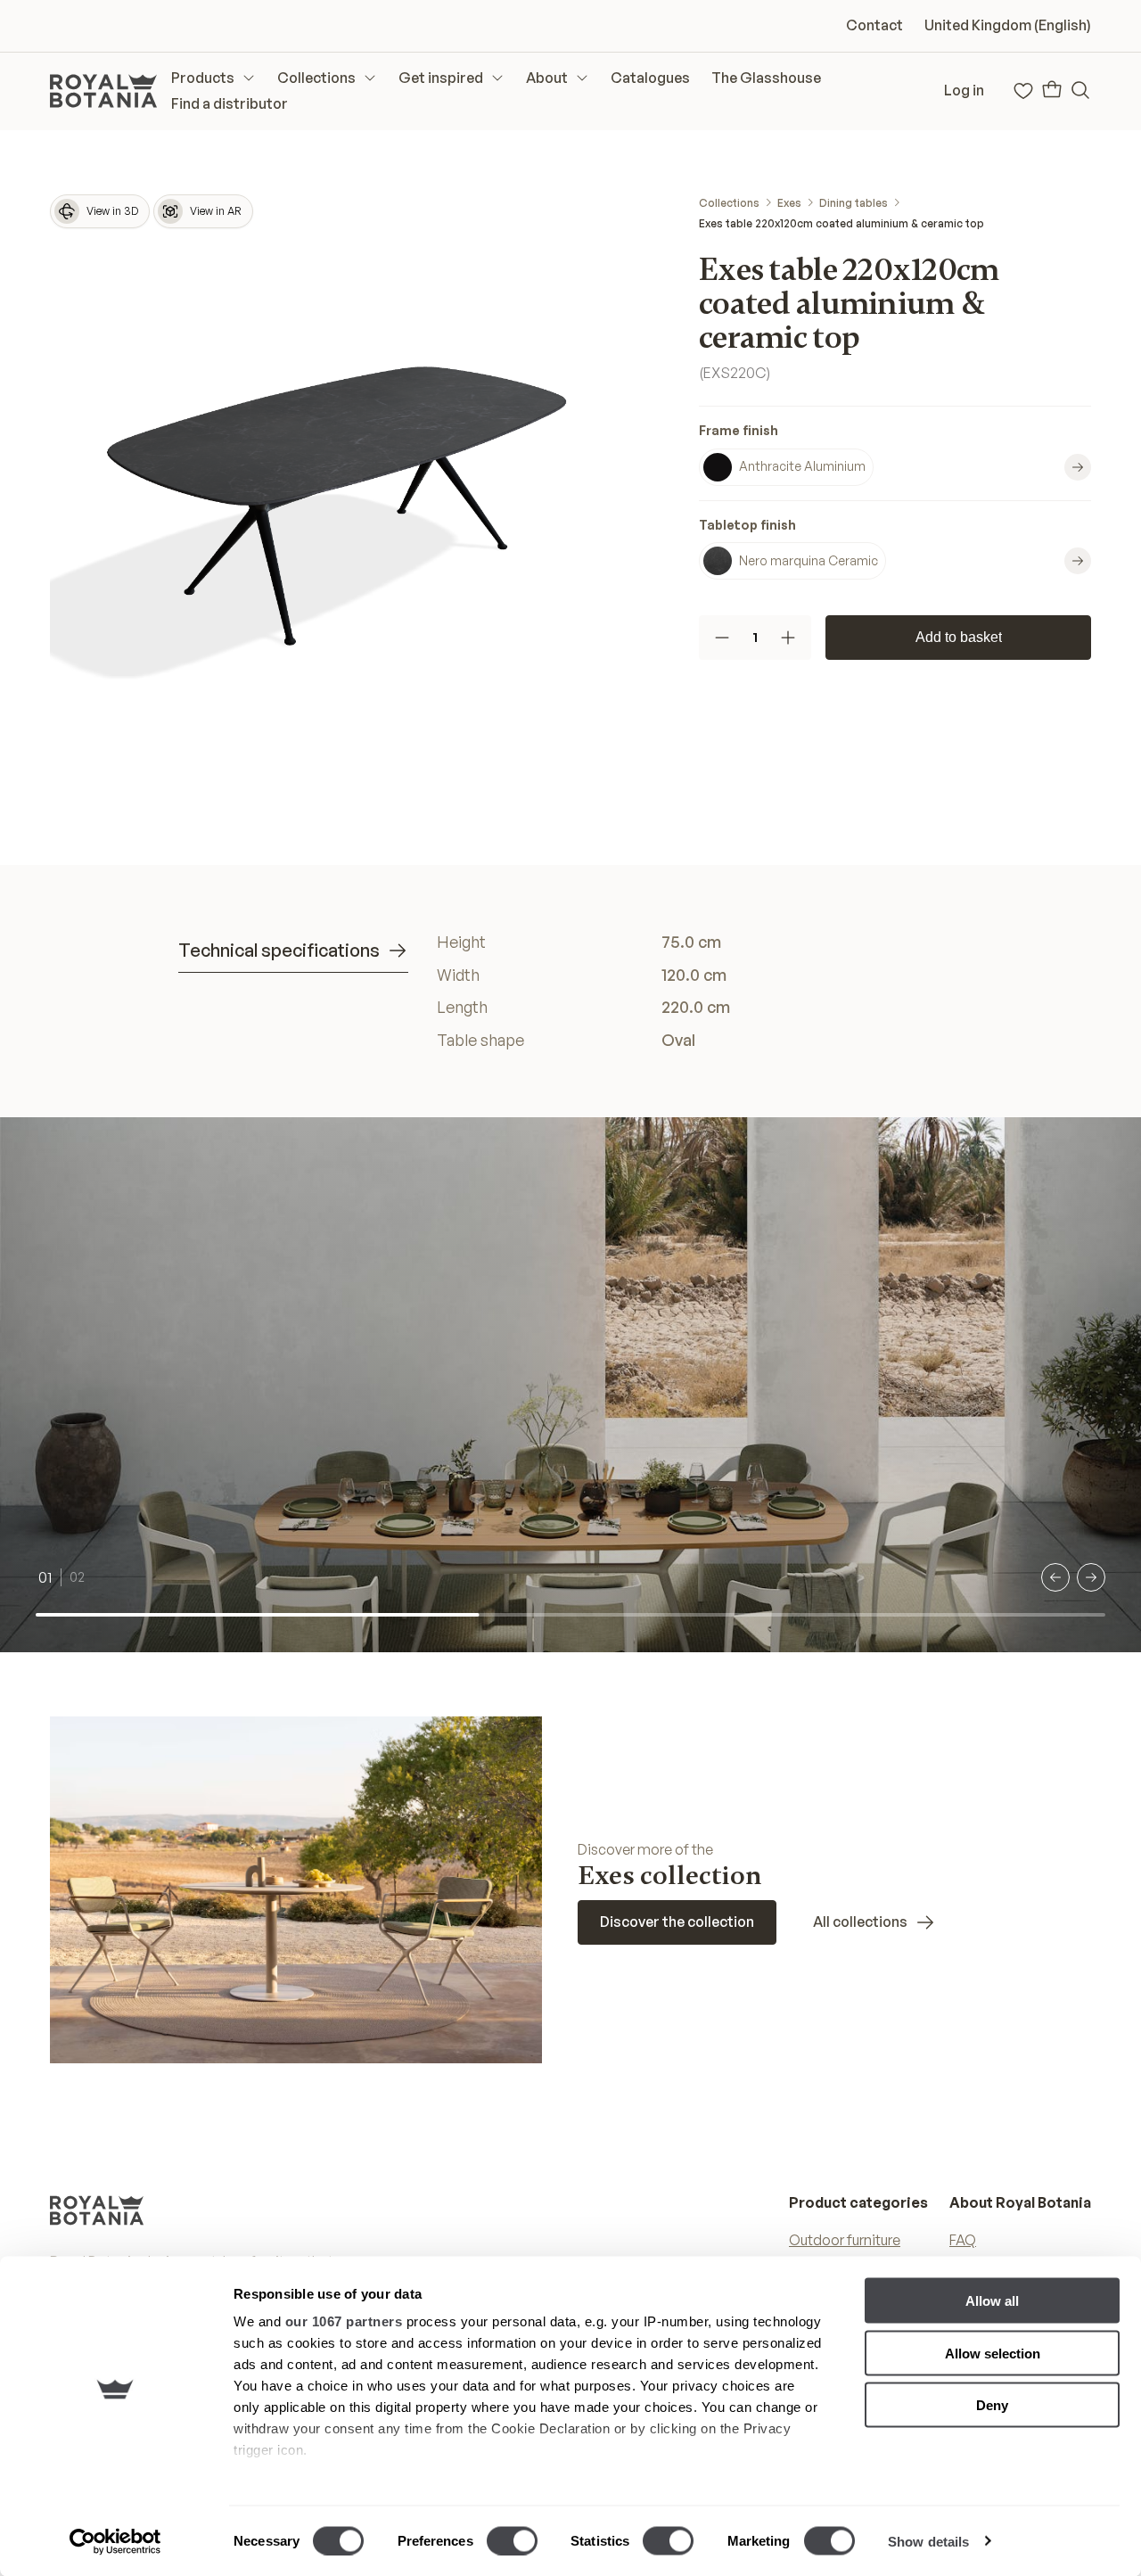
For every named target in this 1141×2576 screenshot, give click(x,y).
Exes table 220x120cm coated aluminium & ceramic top (841, 223)
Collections (729, 203)
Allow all (992, 2301)
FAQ (963, 2240)
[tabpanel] (700, 991)
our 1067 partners (344, 2321)
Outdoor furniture (845, 2240)
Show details (928, 2541)
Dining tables (854, 203)
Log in (964, 90)
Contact (874, 25)
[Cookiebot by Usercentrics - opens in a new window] (115, 2541)
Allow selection (993, 2353)
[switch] (512, 2540)
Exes (789, 203)
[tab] (293, 951)
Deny (992, 2405)
